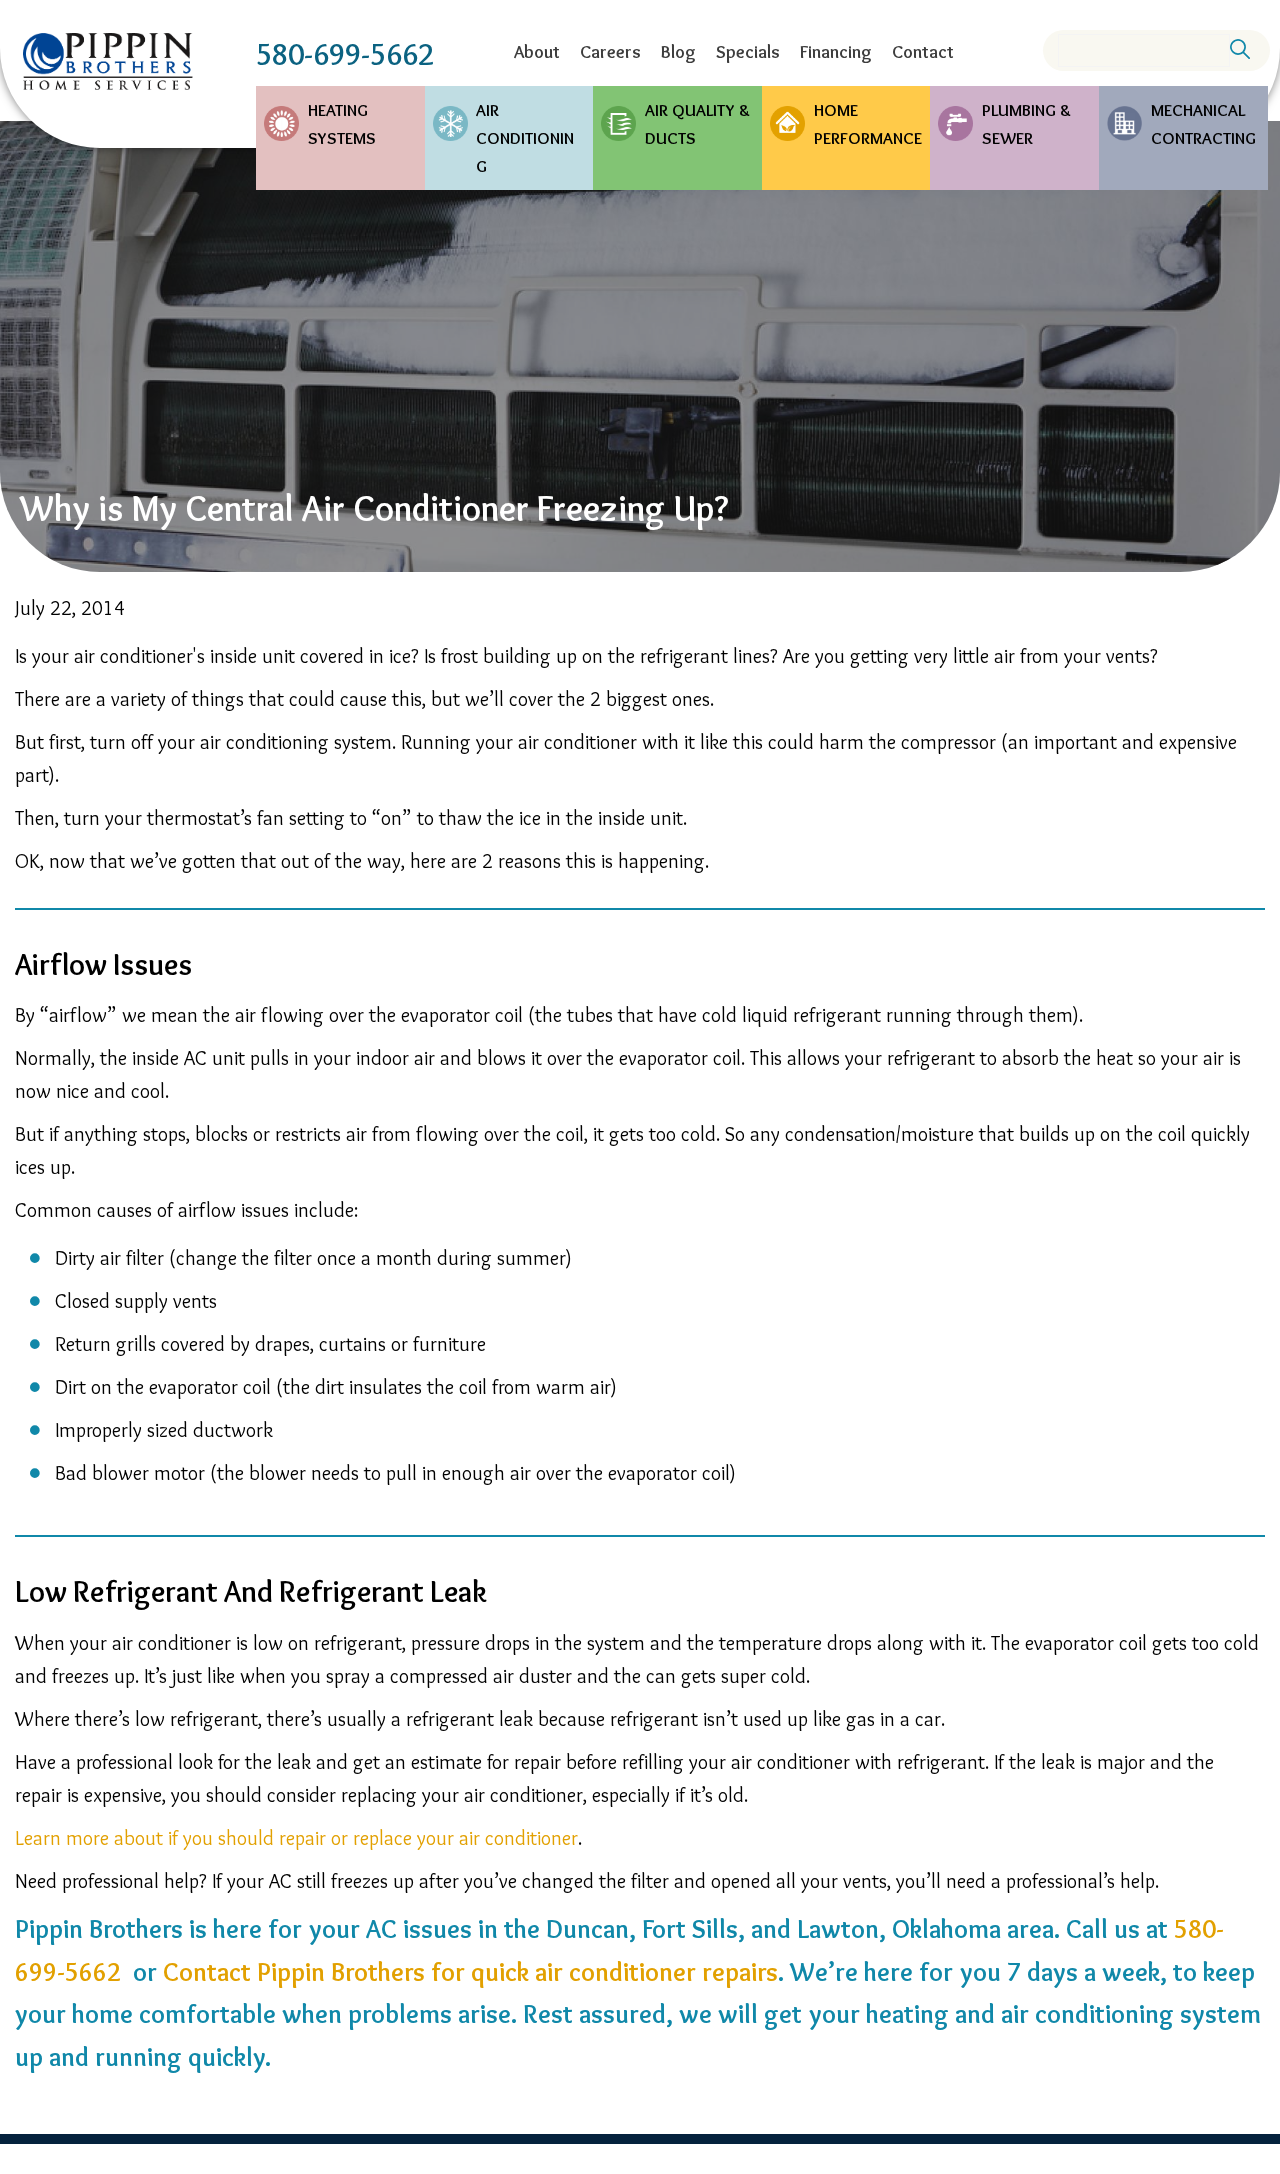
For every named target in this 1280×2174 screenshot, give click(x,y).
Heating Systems (342, 124)
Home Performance (868, 124)
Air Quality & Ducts (697, 124)
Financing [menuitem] (836, 52)
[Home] (108, 61)
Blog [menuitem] (678, 52)
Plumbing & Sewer (1026, 124)
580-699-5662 (345, 54)
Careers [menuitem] (610, 52)
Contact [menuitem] (923, 52)
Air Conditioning (525, 138)
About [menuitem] (537, 52)
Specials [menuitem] (748, 52)
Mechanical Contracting (1203, 124)
